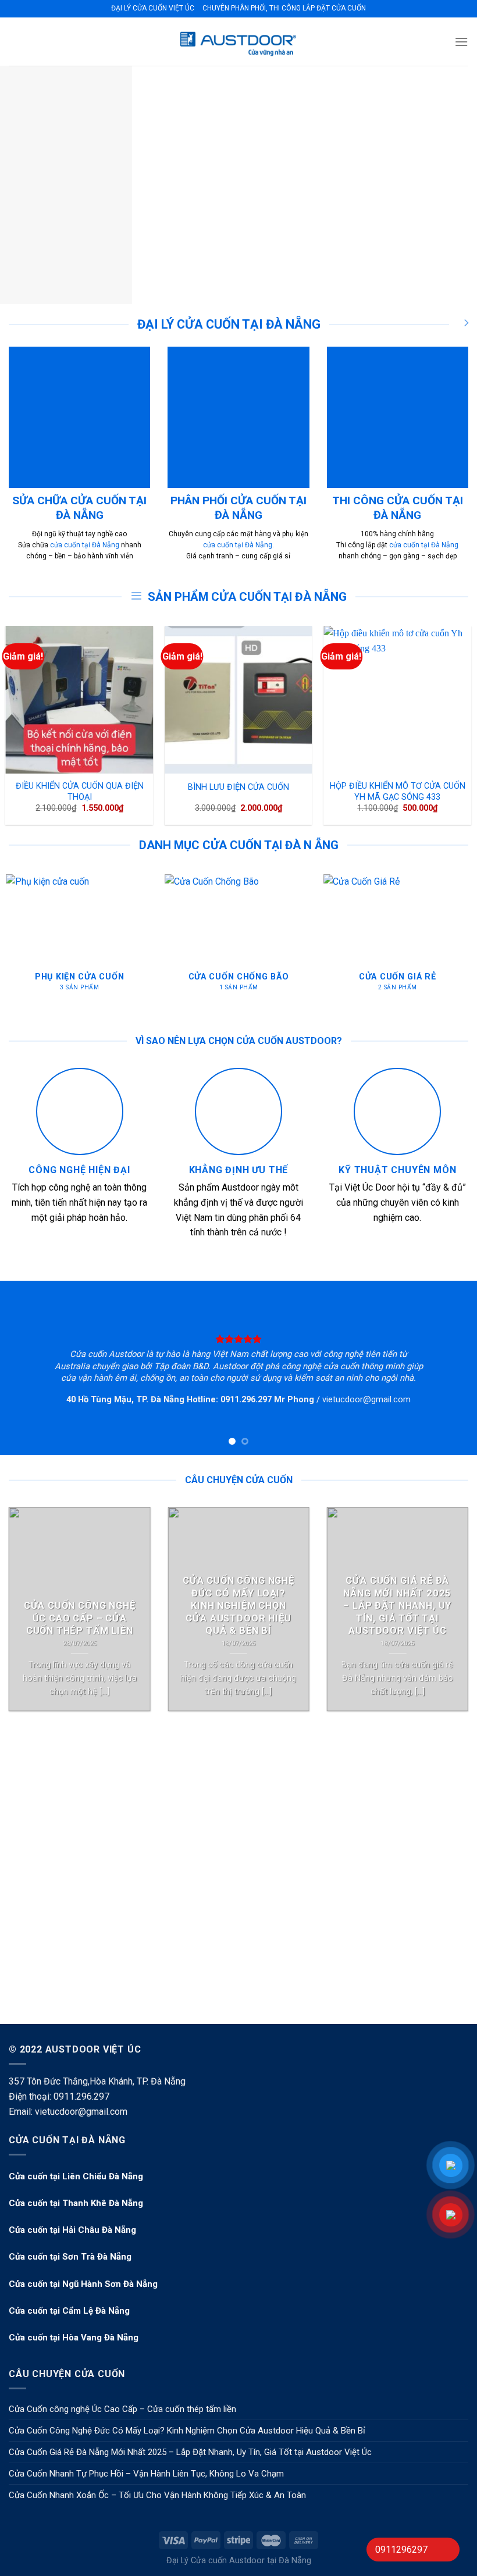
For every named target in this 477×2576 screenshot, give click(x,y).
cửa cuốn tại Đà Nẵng (85, 545)
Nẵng (449, 545)
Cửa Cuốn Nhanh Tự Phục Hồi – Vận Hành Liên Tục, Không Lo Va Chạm (146, 2474)
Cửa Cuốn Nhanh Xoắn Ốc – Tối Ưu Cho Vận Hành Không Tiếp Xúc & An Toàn (157, 2495)
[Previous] (24, 185)
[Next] (453, 185)
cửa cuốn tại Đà (414, 545)
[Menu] (461, 42)
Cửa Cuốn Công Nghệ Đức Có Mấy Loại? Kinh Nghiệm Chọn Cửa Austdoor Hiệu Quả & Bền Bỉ (187, 2431)
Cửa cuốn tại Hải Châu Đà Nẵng (72, 2230)
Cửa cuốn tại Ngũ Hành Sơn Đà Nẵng (83, 2284)
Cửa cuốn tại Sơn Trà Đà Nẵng (70, 2257)
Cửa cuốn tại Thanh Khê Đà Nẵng (76, 2203)
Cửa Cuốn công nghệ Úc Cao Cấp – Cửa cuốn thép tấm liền (122, 2409)
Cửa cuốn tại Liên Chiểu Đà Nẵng (76, 2176)
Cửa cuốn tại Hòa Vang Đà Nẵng (74, 2338)
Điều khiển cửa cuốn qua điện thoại (80, 792)
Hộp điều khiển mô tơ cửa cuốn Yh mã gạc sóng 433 (398, 792)
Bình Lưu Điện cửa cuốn (238, 787)
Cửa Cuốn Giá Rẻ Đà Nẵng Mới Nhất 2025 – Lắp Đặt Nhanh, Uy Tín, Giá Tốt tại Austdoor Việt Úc (190, 2452)
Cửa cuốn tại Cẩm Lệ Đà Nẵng (69, 2311)
